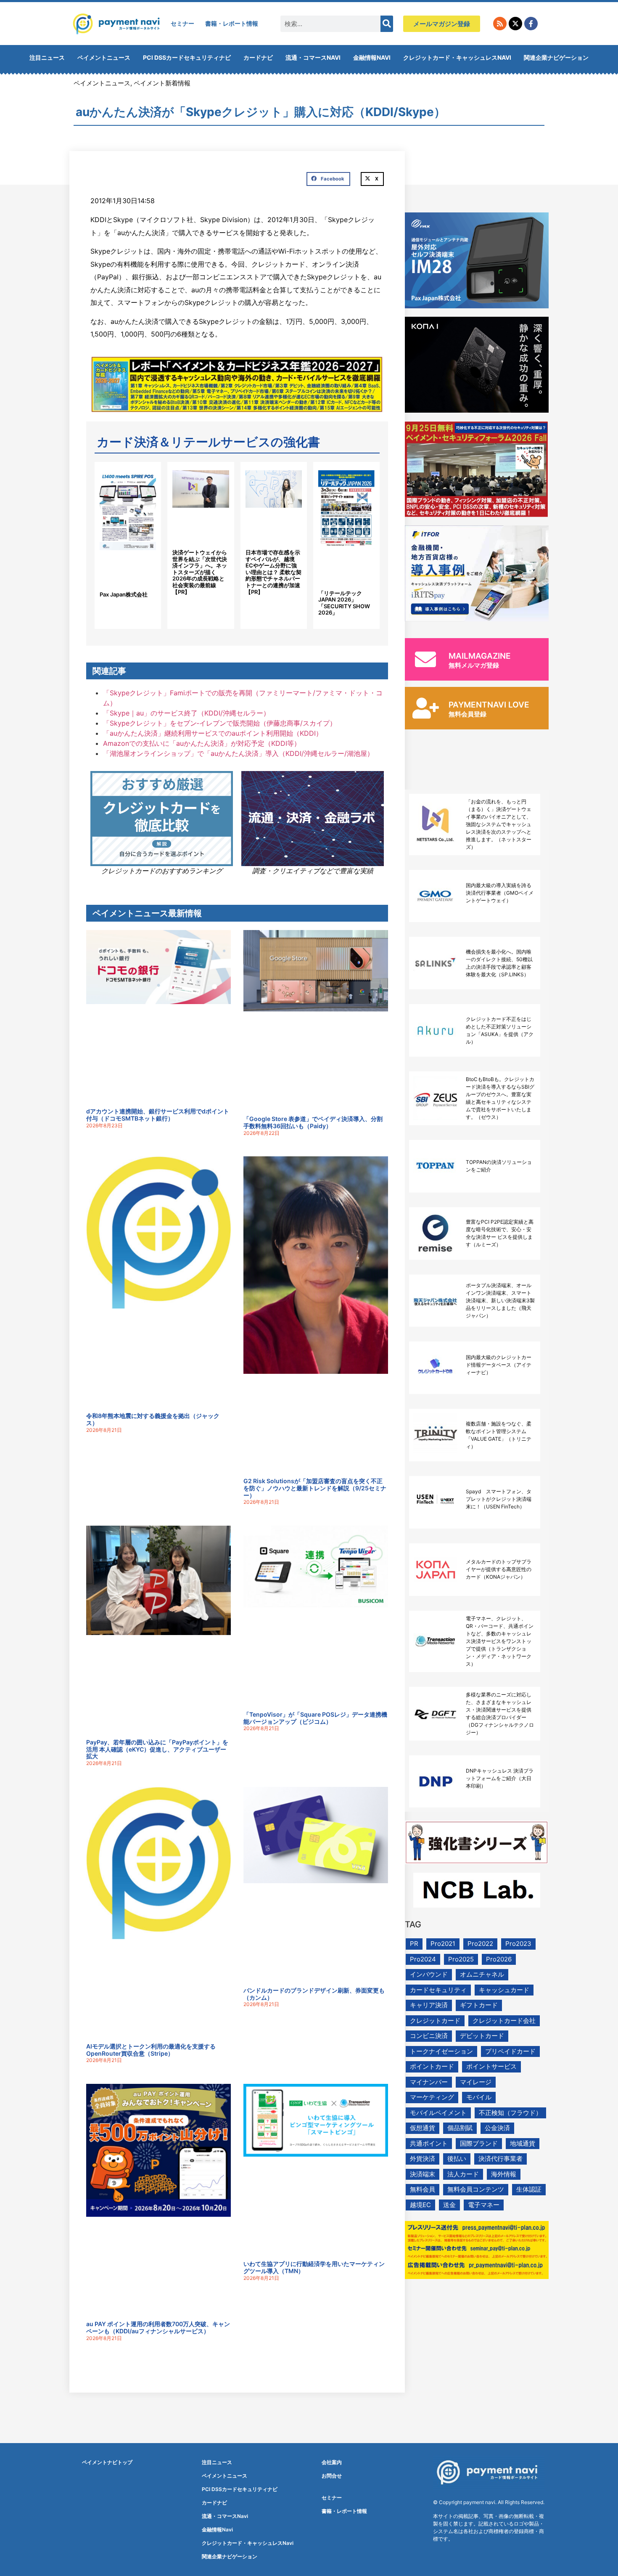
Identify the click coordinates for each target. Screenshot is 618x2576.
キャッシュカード (504, 1990)
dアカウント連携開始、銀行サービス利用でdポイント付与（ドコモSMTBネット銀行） (158, 1115)
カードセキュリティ (438, 1990)
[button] (328, 179)
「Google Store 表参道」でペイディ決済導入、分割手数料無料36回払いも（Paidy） (313, 1122)
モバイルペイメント (438, 2113)
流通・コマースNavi (313, 57)
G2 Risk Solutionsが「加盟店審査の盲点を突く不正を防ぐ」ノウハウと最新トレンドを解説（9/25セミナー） (315, 1488)
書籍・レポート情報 (232, 23)
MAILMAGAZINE (480, 656)
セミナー (182, 23)
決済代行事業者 (500, 2159)
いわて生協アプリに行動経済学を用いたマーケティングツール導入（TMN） (314, 2267)
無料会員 (423, 2189)
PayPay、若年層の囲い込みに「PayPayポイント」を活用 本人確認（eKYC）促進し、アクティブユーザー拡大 (157, 1749)
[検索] (387, 24)
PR (414, 1944)
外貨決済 (423, 2159)
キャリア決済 (429, 2005)
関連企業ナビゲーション (556, 57)
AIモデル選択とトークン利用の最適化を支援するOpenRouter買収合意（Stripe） (151, 2050)
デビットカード (482, 2036)
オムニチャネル (482, 1974)
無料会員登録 (467, 714)
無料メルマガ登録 (474, 665)
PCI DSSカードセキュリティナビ (187, 57)
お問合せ (332, 2476)
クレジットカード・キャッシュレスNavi (457, 57)
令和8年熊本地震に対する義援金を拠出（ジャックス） (153, 1419)
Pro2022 (480, 1944)
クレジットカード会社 (504, 2021)
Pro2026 (499, 1959)
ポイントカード (432, 2066)
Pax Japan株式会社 (124, 594)
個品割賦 (460, 2128)
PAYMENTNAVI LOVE (489, 705)
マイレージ (476, 2082)
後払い (457, 2159)
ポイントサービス (491, 2066)
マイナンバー (429, 2082)
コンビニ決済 (429, 2036)
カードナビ (258, 57)
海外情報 (504, 2174)
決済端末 (423, 2174)
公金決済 (497, 2128)
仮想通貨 (423, 2128)
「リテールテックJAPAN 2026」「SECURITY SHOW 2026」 (344, 603)
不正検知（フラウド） (510, 2113)
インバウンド (429, 1974)
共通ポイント (429, 2143)
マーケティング (432, 2097)
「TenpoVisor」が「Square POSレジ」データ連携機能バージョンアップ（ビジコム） (315, 1718)
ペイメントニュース (104, 57)
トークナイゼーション (441, 2051)
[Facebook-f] (531, 24)
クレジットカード (435, 2021)
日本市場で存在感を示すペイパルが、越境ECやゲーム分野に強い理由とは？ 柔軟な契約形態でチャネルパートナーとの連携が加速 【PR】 (273, 572)
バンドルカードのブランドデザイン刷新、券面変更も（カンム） (314, 1994)
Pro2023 (518, 1944)
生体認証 (529, 2189)
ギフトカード (479, 2005)
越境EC (420, 2205)
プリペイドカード (510, 2051)
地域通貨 (523, 2143)
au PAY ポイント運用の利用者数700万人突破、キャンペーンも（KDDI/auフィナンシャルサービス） (158, 2327)
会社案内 (332, 2462)
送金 (449, 2205)
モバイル (479, 2097)
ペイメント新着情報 (162, 83)
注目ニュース (47, 57)
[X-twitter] (515, 24)
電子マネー (484, 2205)
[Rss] (500, 24)
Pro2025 (461, 1959)
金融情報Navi (372, 57)
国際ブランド (479, 2143)
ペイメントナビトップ (107, 2462)
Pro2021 (443, 1944)
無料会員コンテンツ (476, 2189)
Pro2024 (423, 1959)
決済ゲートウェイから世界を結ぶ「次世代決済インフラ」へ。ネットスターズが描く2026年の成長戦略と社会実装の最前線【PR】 (200, 572)
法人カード (463, 2174)
